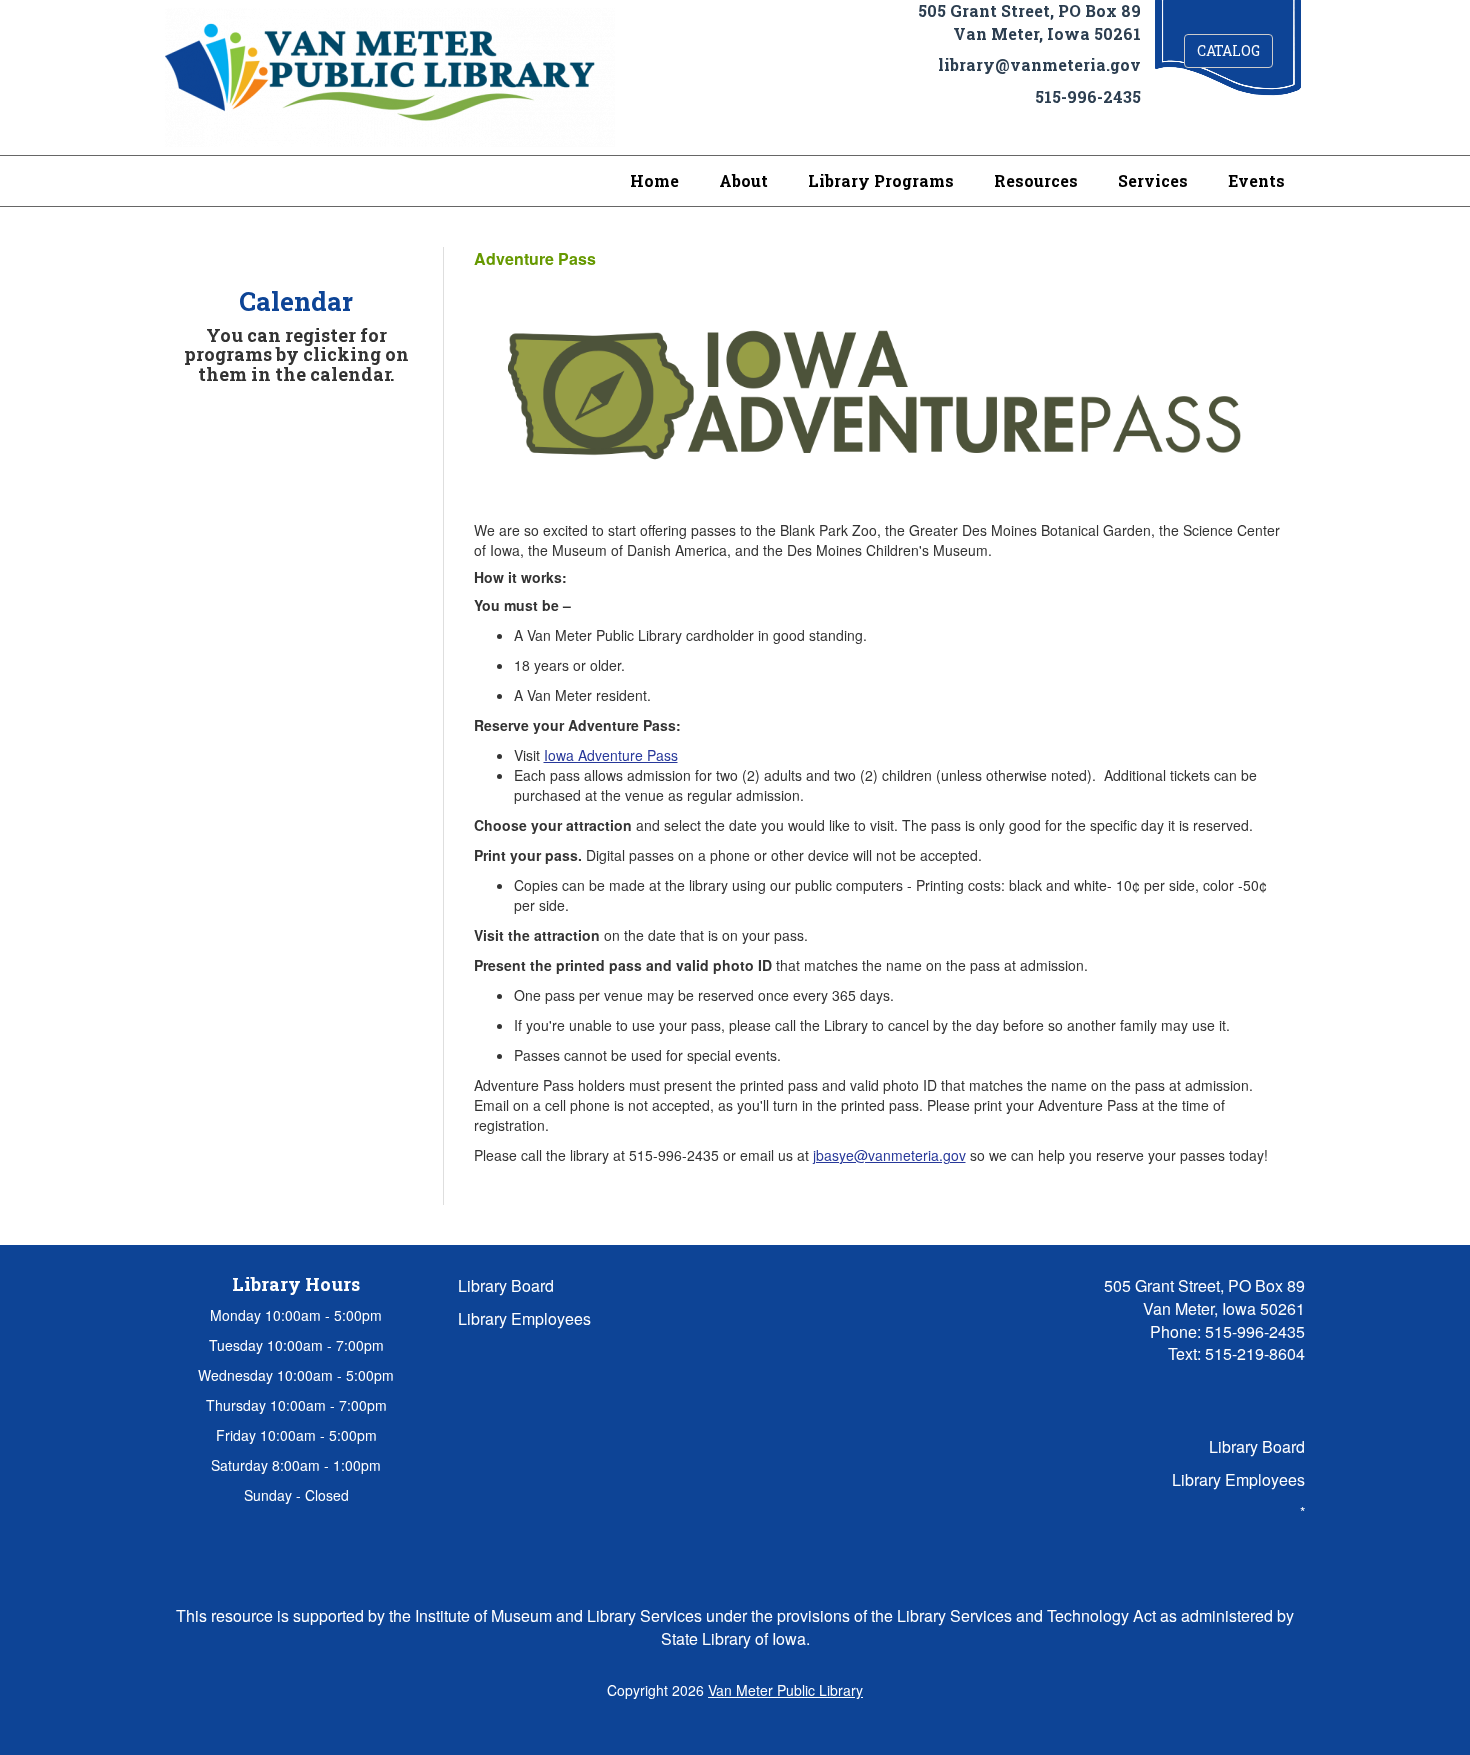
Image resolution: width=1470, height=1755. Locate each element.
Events (1256, 180)
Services (1153, 180)
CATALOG (1228, 50)
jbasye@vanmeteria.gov (889, 1155)
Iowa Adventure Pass (611, 755)
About (743, 180)
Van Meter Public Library (785, 1690)
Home (654, 180)
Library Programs (881, 180)
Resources (1036, 180)
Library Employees (524, 1318)
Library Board (506, 1285)
